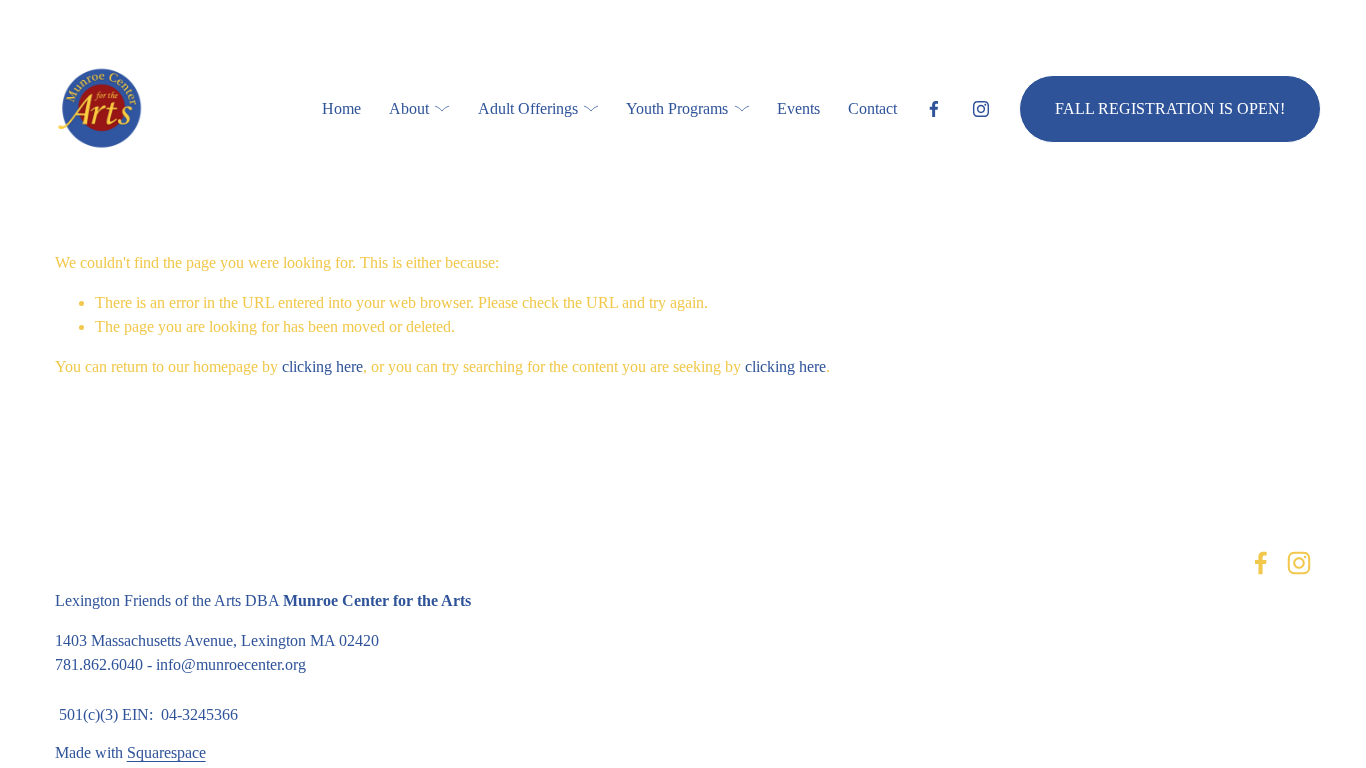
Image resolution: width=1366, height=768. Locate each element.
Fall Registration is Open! (1170, 108)
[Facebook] (934, 109)
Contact (872, 108)
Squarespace (166, 752)
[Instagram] (981, 109)
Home (341, 108)
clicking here (322, 366)
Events (798, 108)
